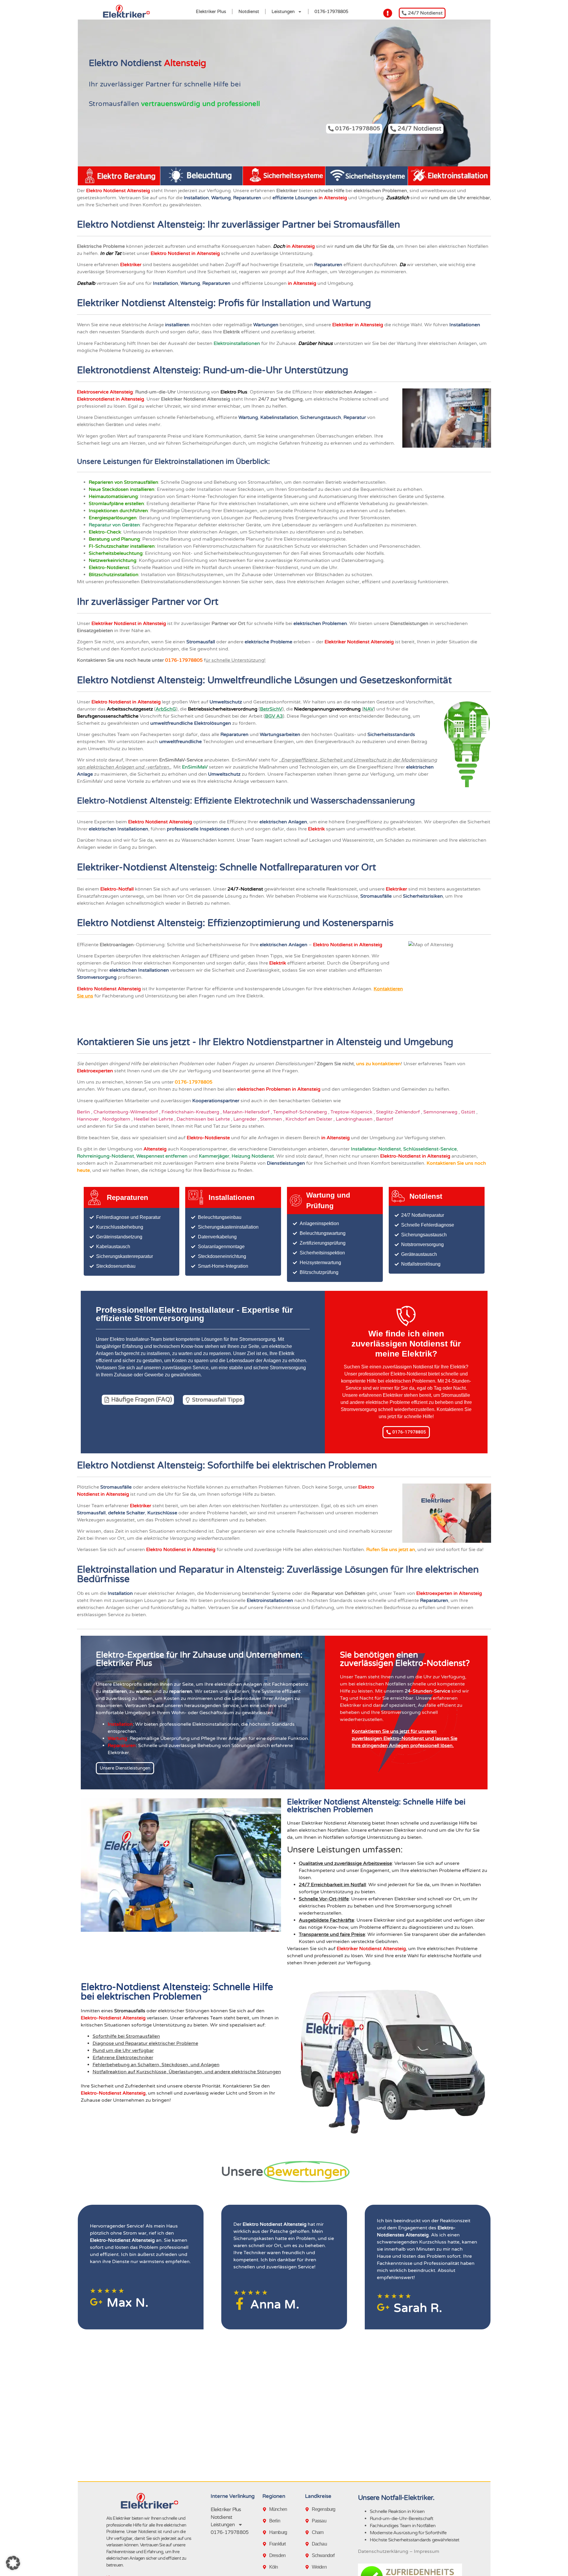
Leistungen (283, 12)
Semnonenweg (441, 1112)
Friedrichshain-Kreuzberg (191, 1112)
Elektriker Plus (211, 12)
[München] (266, 2509)
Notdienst (249, 12)
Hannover (88, 1119)
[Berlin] (266, 2521)
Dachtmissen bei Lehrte (204, 1119)
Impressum (427, 2551)
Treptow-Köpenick (352, 1112)
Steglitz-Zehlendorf (398, 1112)
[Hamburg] (266, 2532)
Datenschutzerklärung (383, 2551)
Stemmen (272, 1119)
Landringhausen (355, 1119)
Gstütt (469, 1112)
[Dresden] (266, 2556)
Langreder (246, 1119)
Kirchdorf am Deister (309, 1119)
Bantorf (385, 1119)
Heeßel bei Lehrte (154, 1119)
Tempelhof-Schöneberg (301, 1112)
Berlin (84, 1112)
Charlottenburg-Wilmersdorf (126, 1112)
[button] (13, 2563)
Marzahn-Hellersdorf (247, 1112)
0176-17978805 (331, 12)
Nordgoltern (117, 1119)
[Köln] (266, 2567)
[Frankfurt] (266, 2544)
